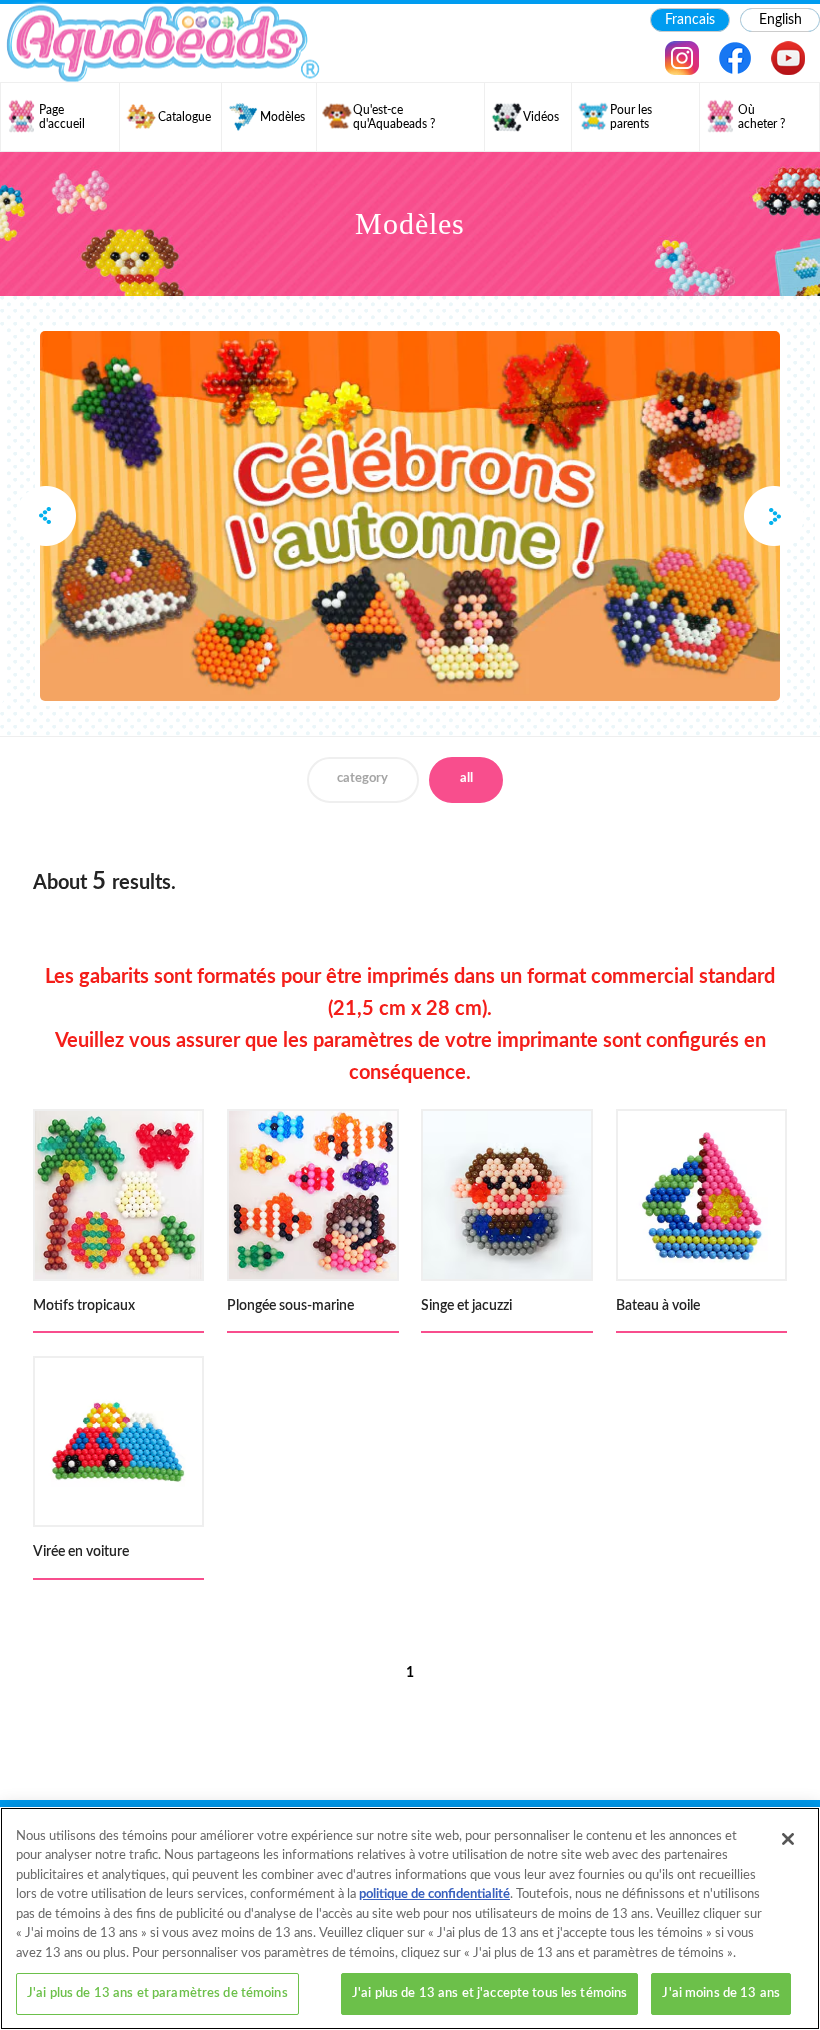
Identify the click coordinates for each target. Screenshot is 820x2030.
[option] (410, 516)
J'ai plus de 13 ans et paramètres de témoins (157, 1993)
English (780, 20)
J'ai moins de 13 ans (721, 1993)
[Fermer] (788, 1839)
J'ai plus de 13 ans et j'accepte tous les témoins (489, 1993)
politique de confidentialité (434, 1894)
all (466, 778)
